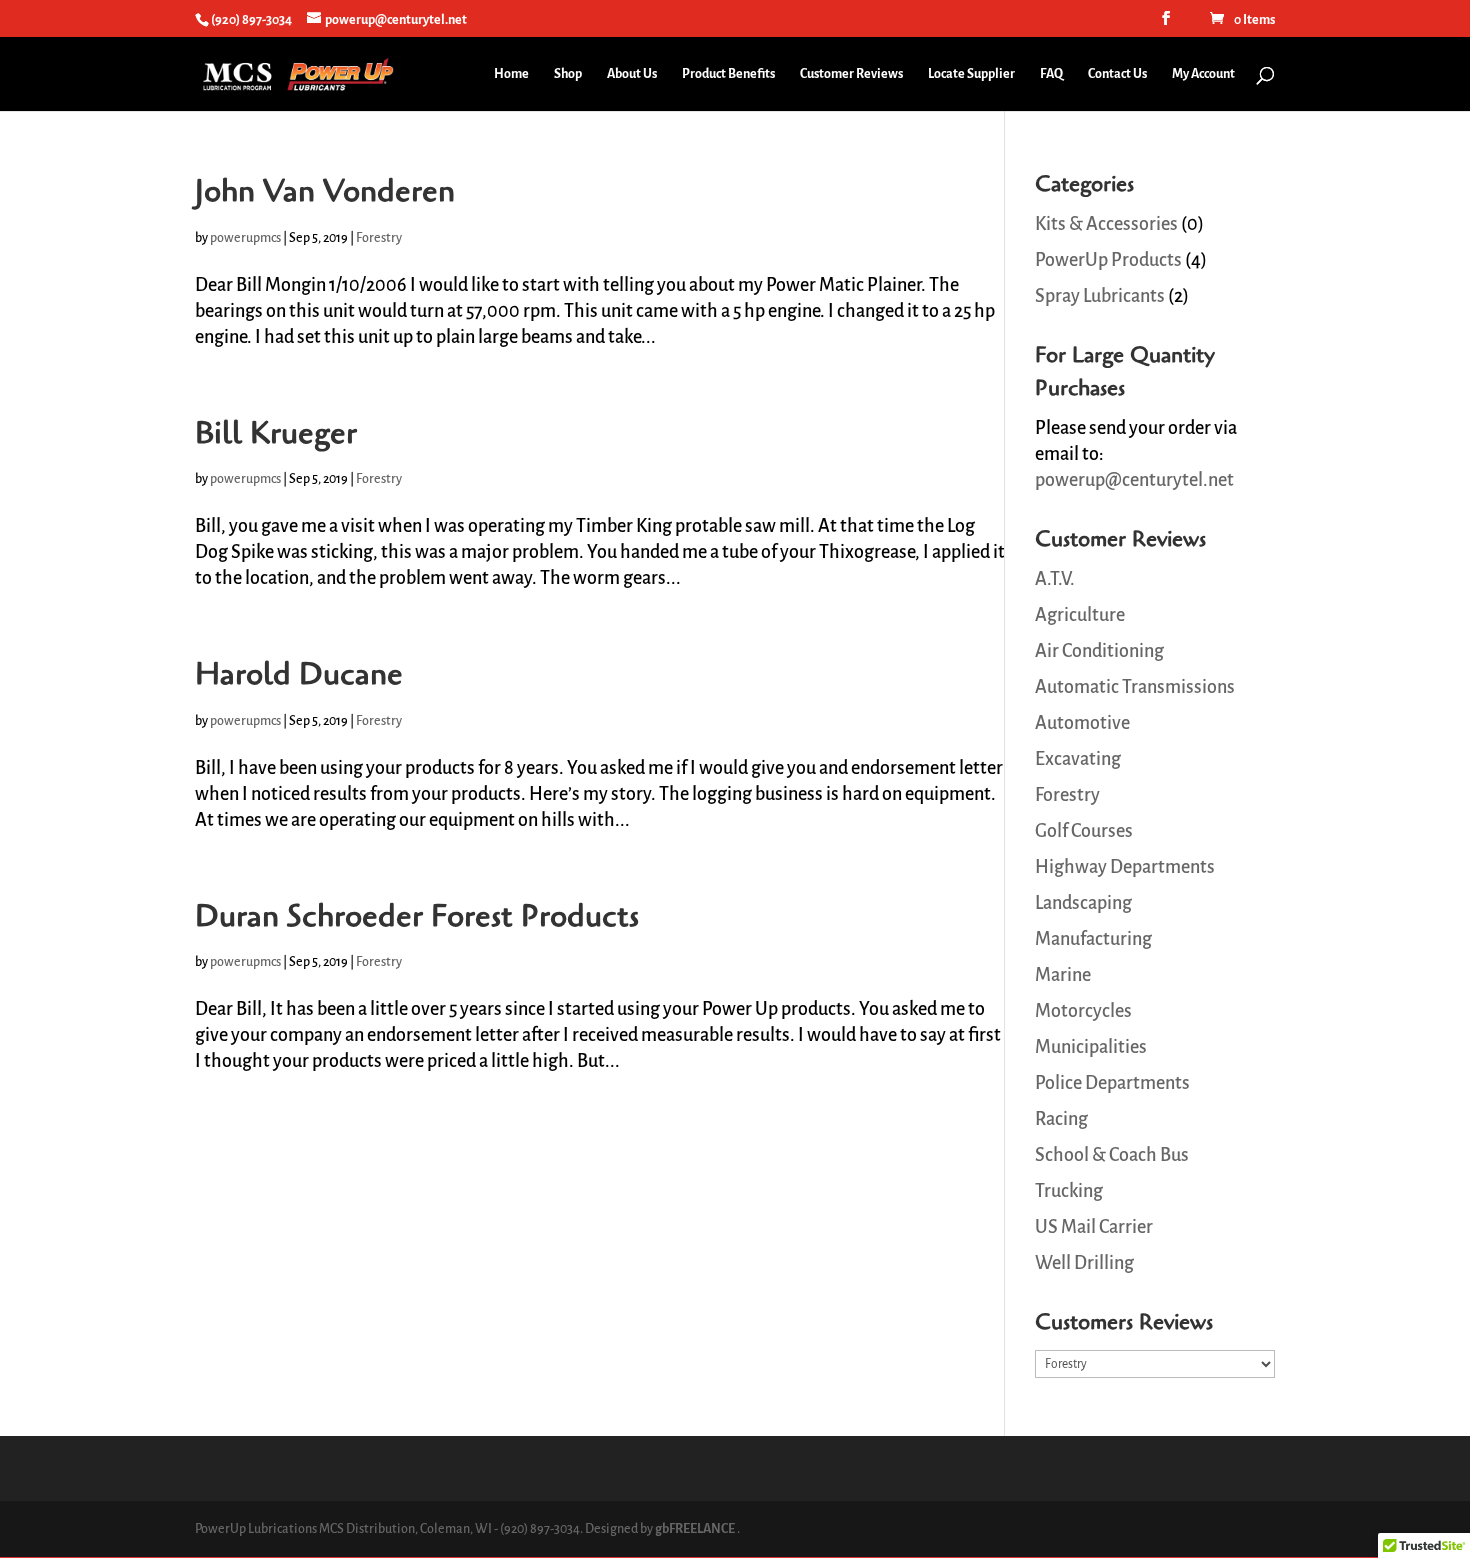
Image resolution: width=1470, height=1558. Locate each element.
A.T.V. (1055, 579)
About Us (632, 74)
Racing (1061, 1119)
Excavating (1078, 759)
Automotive (1082, 723)
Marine (1063, 975)
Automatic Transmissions (1135, 687)
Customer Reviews (851, 74)
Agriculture (1080, 615)
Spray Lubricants (1100, 296)
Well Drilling (1084, 1263)
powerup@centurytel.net (1134, 480)
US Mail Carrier (1094, 1227)
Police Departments (1112, 1083)
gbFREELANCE (695, 1529)
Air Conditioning (1099, 651)
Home (511, 74)
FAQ (1051, 74)
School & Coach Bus (1112, 1155)
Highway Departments (1125, 867)
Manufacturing (1093, 939)
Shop (568, 74)
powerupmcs (245, 238)
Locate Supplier (971, 74)
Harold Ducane (299, 674)
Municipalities (1091, 1047)
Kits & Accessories (1106, 224)
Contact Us (1117, 74)
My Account (1203, 74)
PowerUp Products (1108, 260)
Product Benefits (728, 74)
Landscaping (1083, 903)
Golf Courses (1084, 831)
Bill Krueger (276, 433)
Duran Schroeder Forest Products (417, 916)
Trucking (1069, 1191)
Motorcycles (1083, 1011)
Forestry (379, 238)
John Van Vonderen (325, 191)
